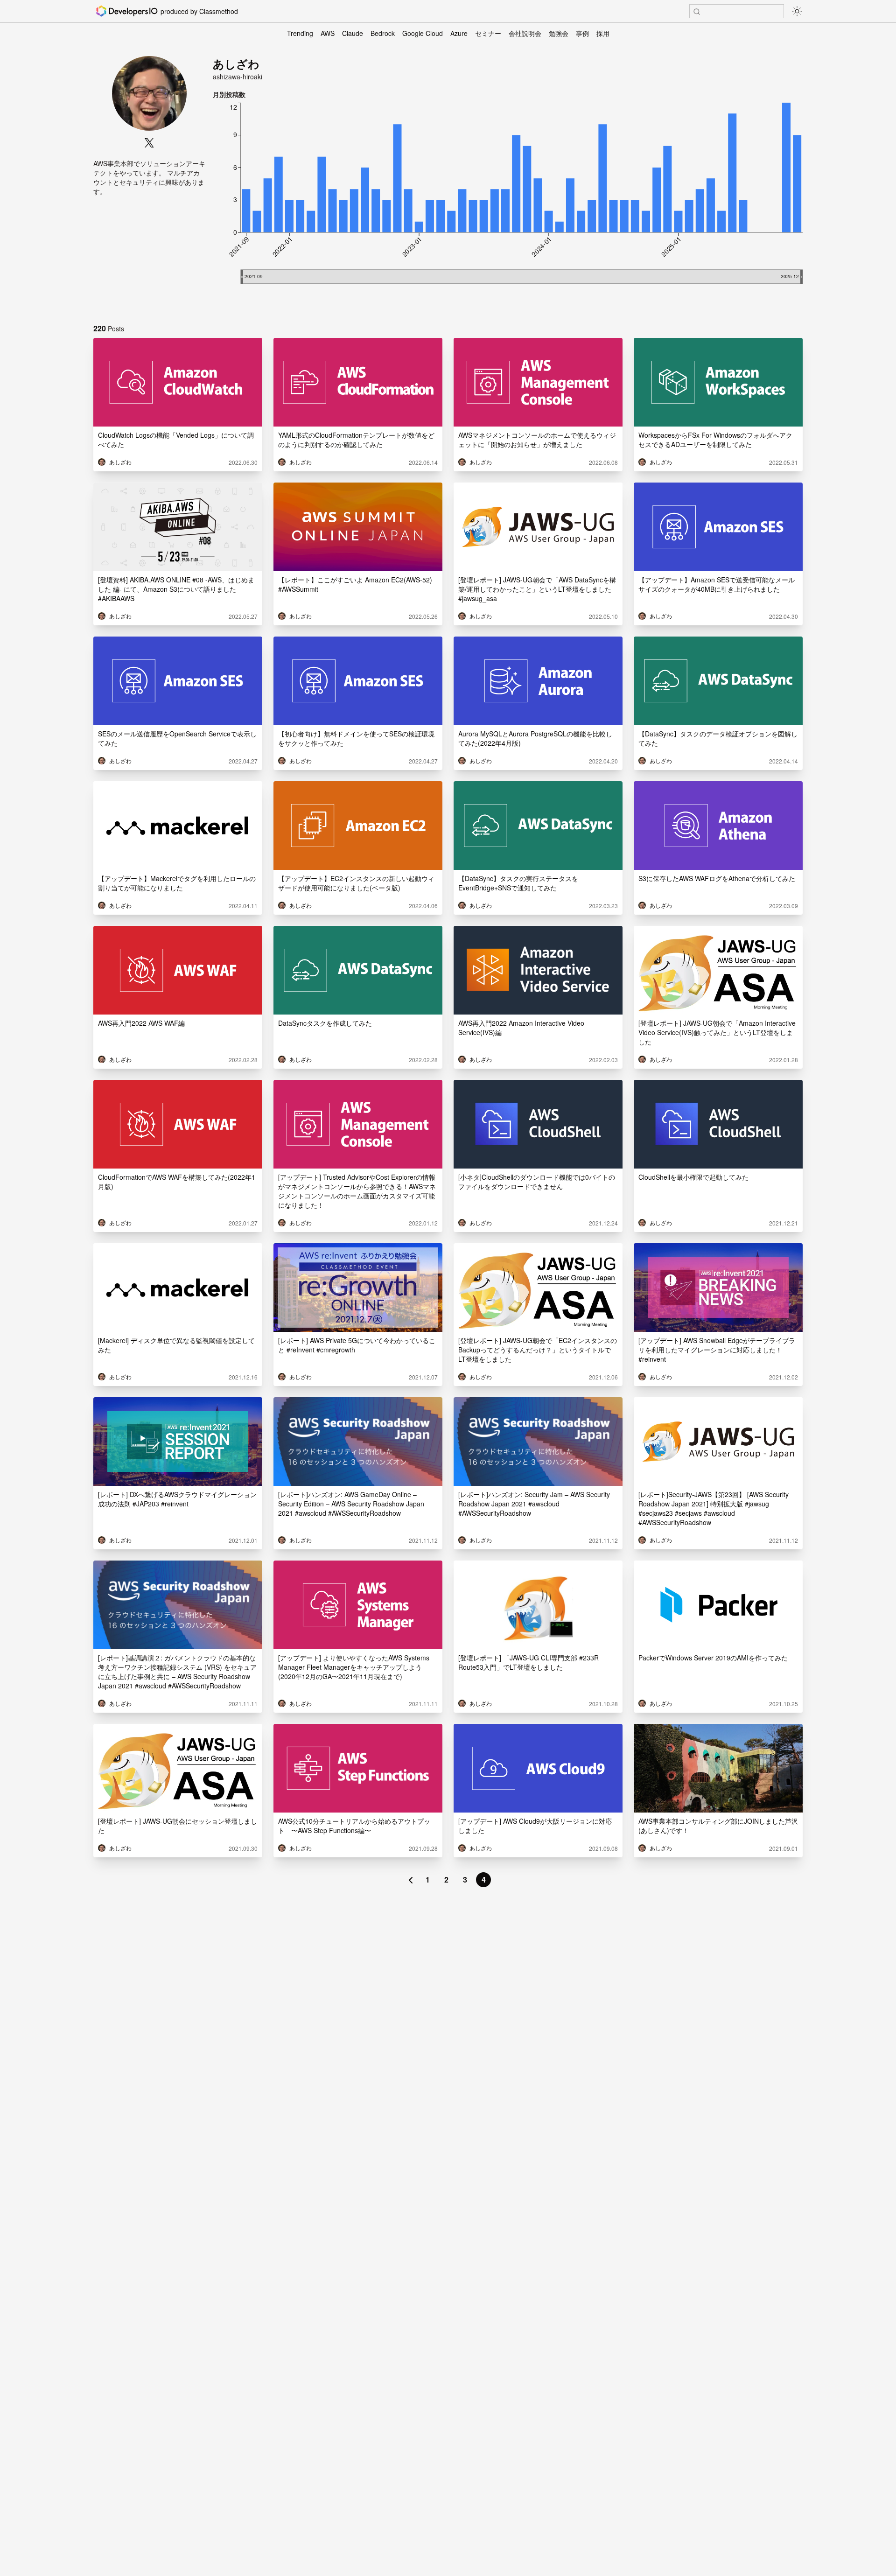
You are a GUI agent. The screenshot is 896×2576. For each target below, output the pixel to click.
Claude (353, 33)
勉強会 (559, 33)
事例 (582, 33)
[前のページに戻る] (411, 1880)
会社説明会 (525, 33)
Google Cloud (423, 33)
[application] (508, 207)
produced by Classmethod (199, 11)
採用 (603, 33)
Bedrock (383, 33)
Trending (300, 33)
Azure (459, 33)
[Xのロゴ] (149, 143)
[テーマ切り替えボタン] (797, 11)
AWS (328, 33)
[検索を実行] (697, 12)
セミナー (488, 33)
